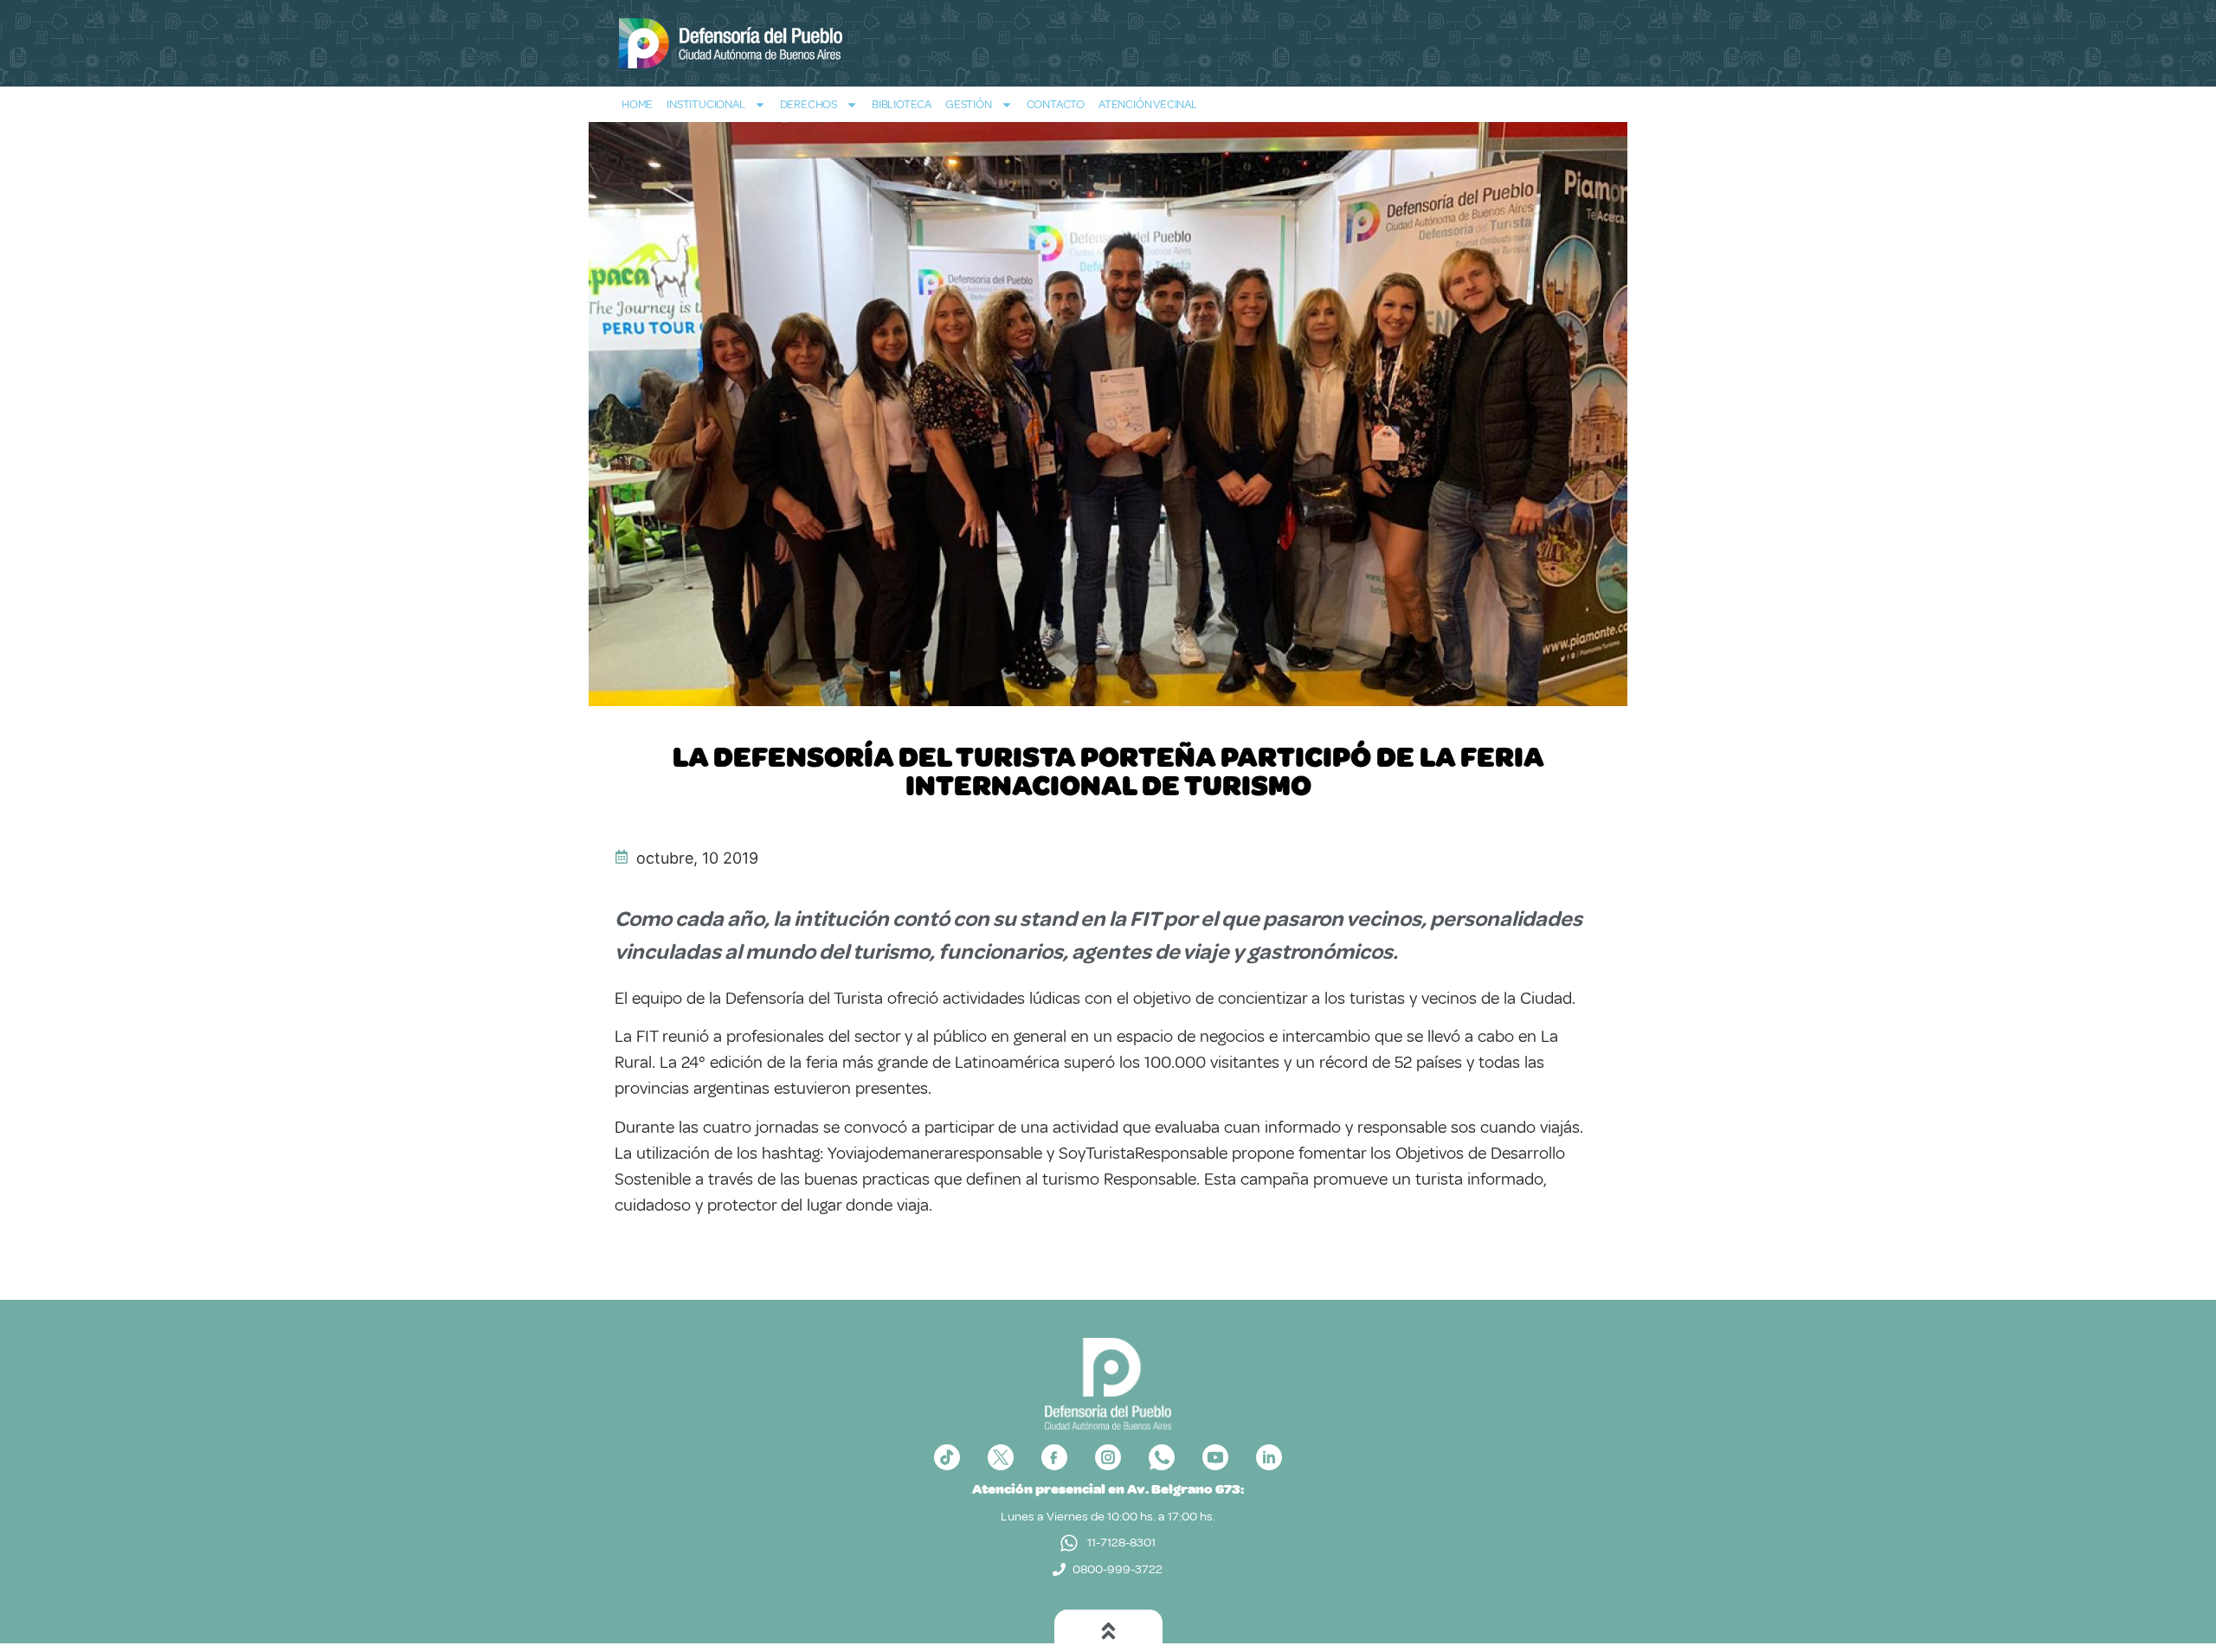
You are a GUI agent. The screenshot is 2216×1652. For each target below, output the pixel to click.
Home (637, 104)
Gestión (969, 104)
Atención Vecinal (1148, 104)
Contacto (1056, 104)
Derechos (808, 104)
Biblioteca (902, 104)
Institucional (705, 104)
